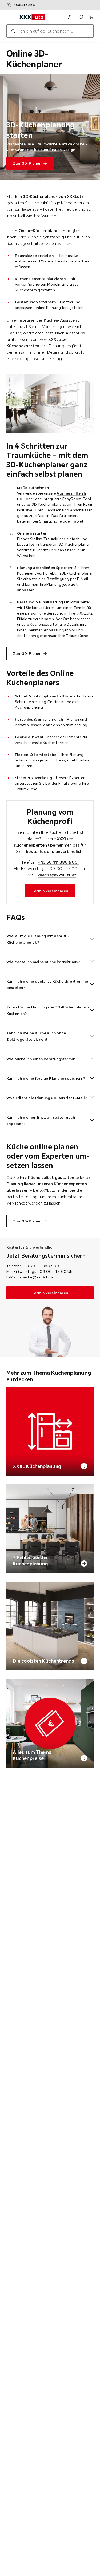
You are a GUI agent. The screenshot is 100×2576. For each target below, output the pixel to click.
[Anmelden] (70, 17)
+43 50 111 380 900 (58, 862)
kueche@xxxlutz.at (57, 875)
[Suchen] (13, 31)
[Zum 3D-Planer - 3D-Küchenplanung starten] (50, 127)
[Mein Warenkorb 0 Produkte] (91, 17)
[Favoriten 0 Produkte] (81, 17)
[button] (50, 936)
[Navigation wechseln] (9, 17)
